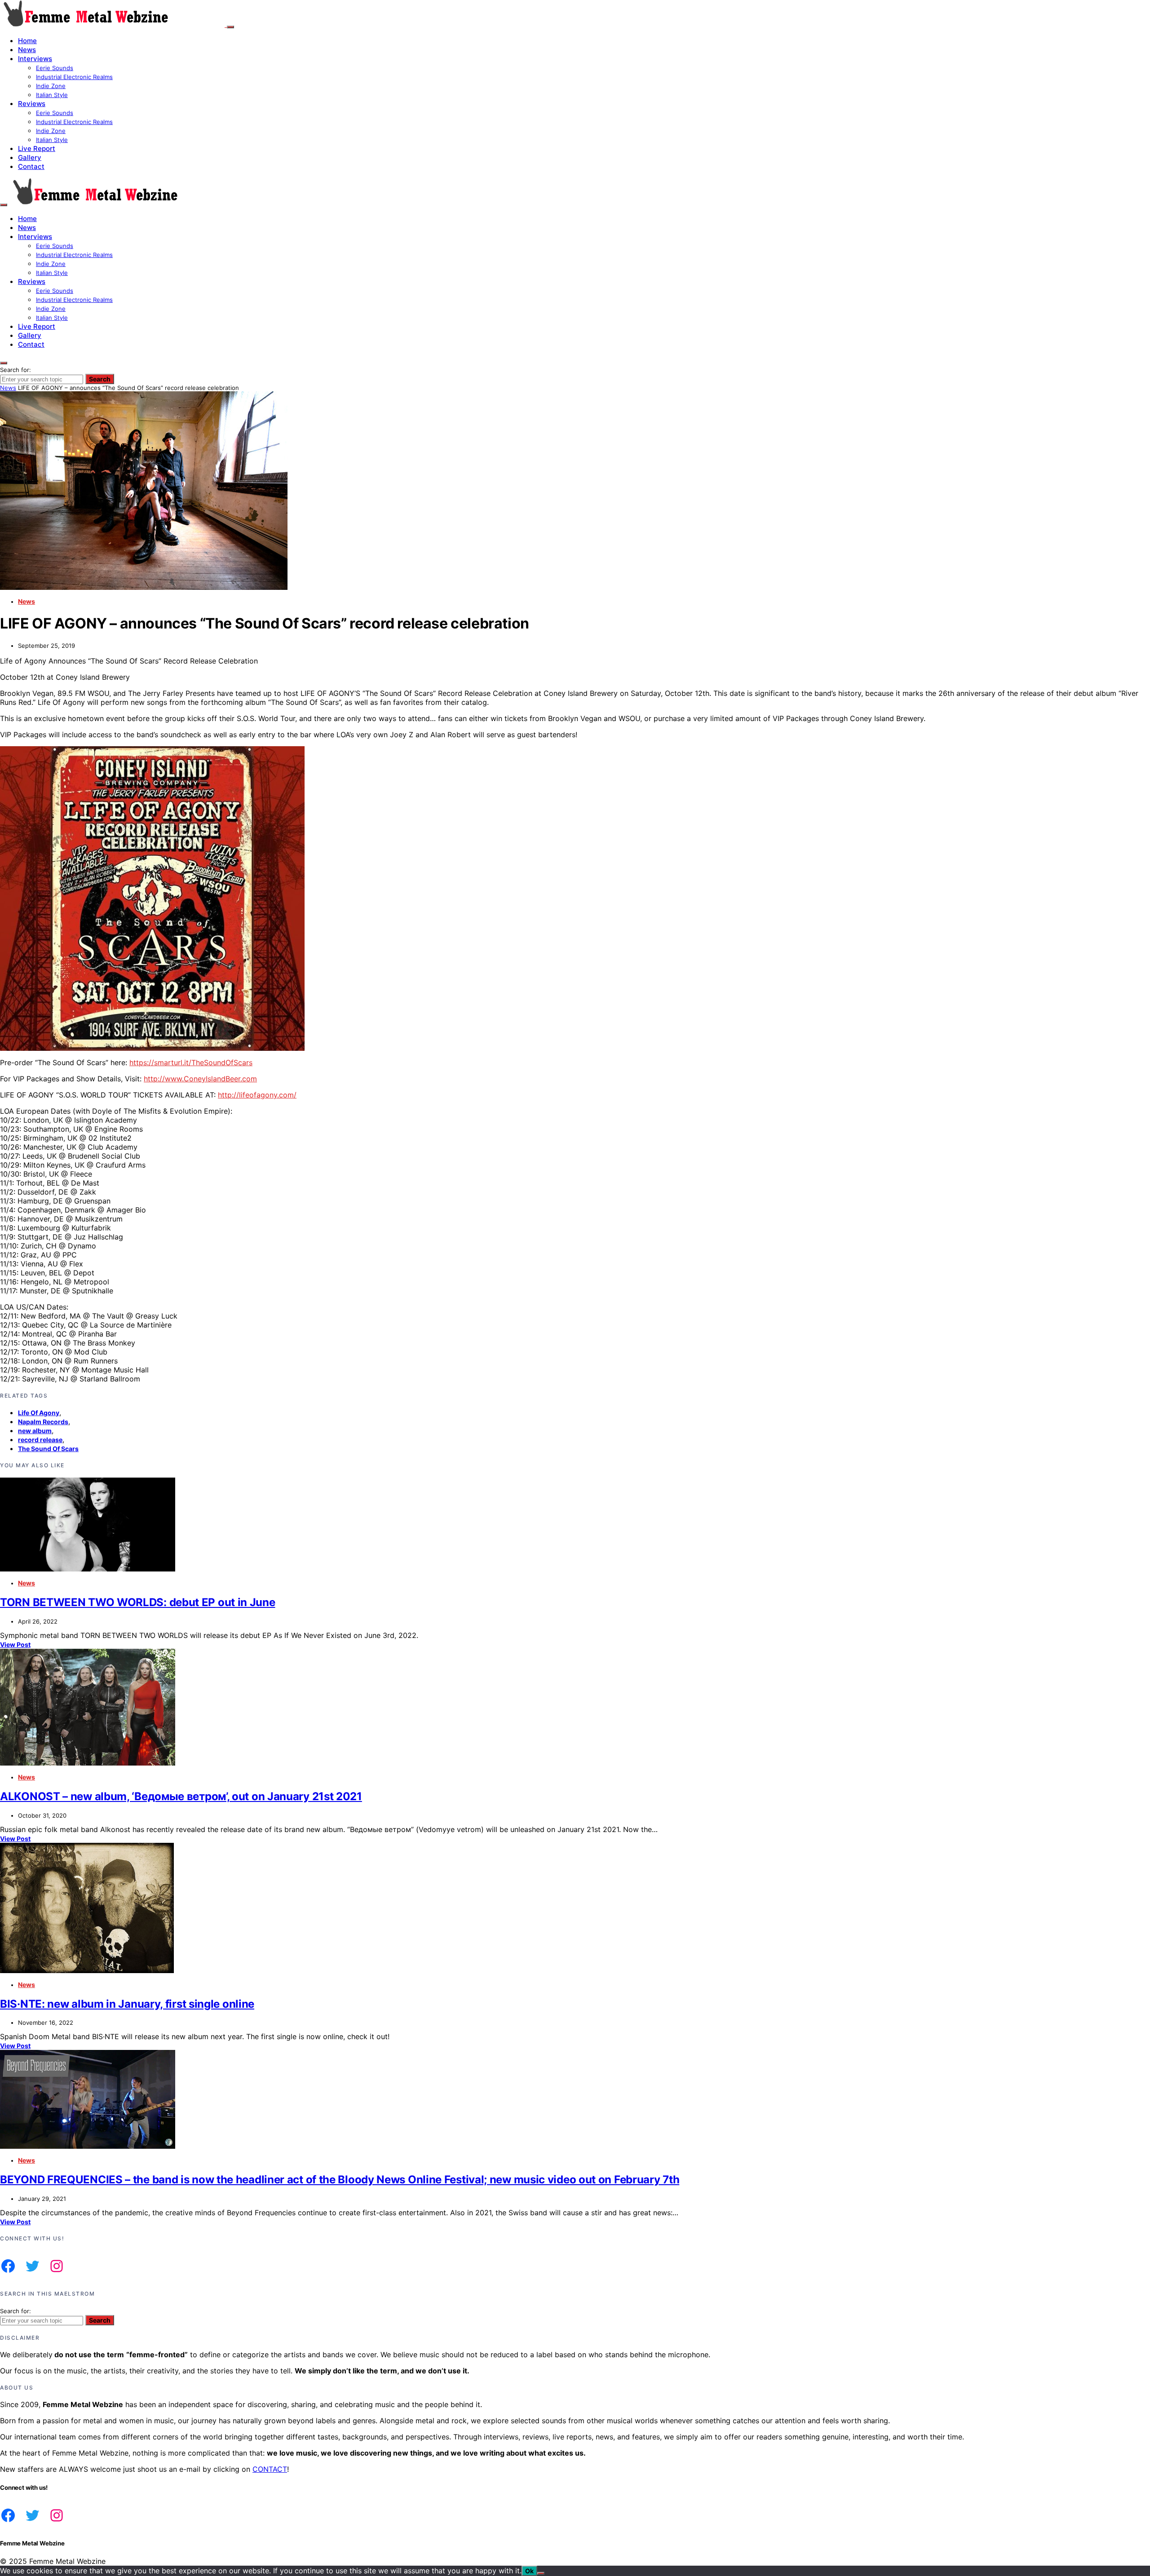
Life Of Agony (39, 1413)
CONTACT (270, 2469)
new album (35, 1431)
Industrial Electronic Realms (74, 77)
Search (100, 379)
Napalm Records (43, 1422)
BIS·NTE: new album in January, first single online (127, 2004)
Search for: (15, 370)
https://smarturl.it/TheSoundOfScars (191, 1062)
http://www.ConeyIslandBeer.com (200, 1079)
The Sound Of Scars (48, 1449)
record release (40, 1440)
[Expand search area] (4, 205)
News (27, 50)
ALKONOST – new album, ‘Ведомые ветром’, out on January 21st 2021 (181, 1796)
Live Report (37, 148)
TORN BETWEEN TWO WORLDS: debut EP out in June (138, 1602)
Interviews (35, 59)
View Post (15, 1644)
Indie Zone (51, 86)
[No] (541, 2573)
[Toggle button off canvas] (230, 27)
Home (27, 41)
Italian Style (52, 95)
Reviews (32, 104)
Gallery (30, 157)
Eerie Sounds (55, 68)
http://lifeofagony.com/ (257, 1095)
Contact (31, 166)
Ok (529, 2571)
